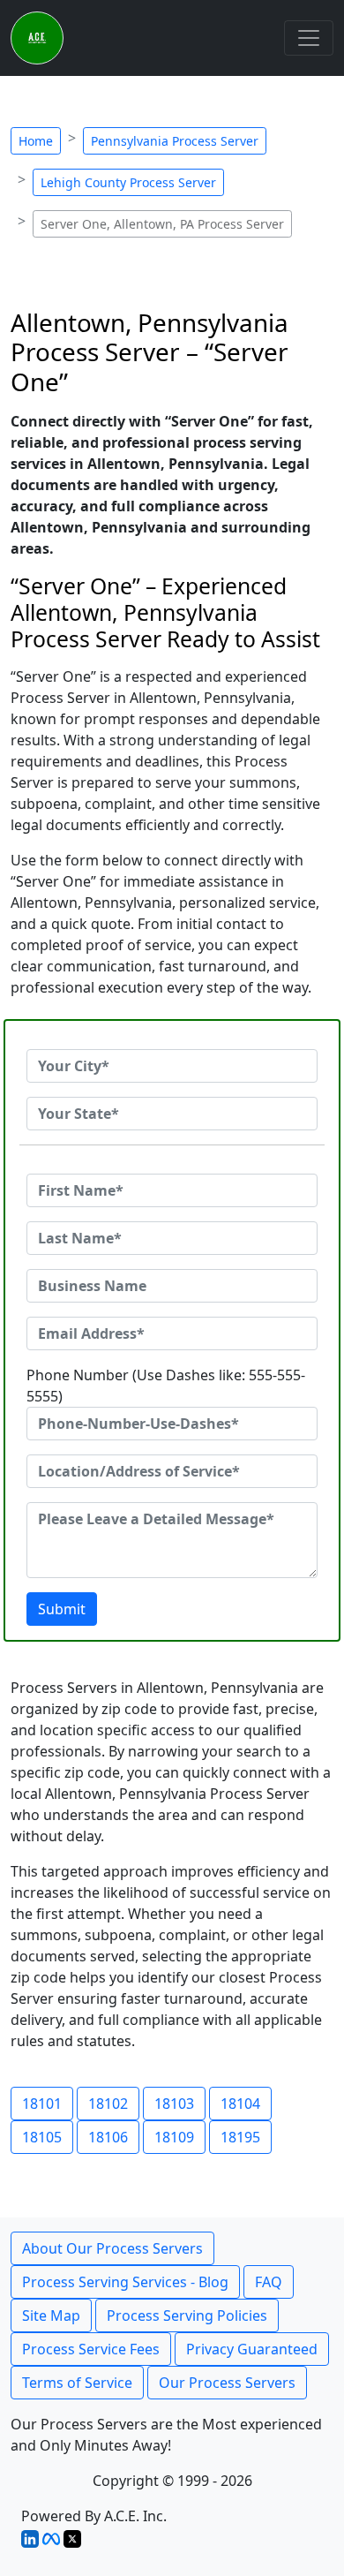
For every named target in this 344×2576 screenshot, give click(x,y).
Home (36, 141)
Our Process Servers (227, 2383)
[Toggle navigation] (309, 38)
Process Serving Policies (187, 2315)
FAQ (269, 2282)
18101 (42, 2104)
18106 (108, 2137)
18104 (240, 2104)
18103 (174, 2104)
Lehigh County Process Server (128, 182)
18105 (42, 2137)
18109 (174, 2137)
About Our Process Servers (112, 2248)
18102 (108, 2104)
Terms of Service (77, 2383)
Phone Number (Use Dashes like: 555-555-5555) (166, 1386)
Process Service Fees (91, 2349)
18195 (240, 2137)
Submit (62, 1609)
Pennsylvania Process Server (175, 141)
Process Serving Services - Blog (125, 2282)
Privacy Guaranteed (252, 2349)
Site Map (51, 2315)
